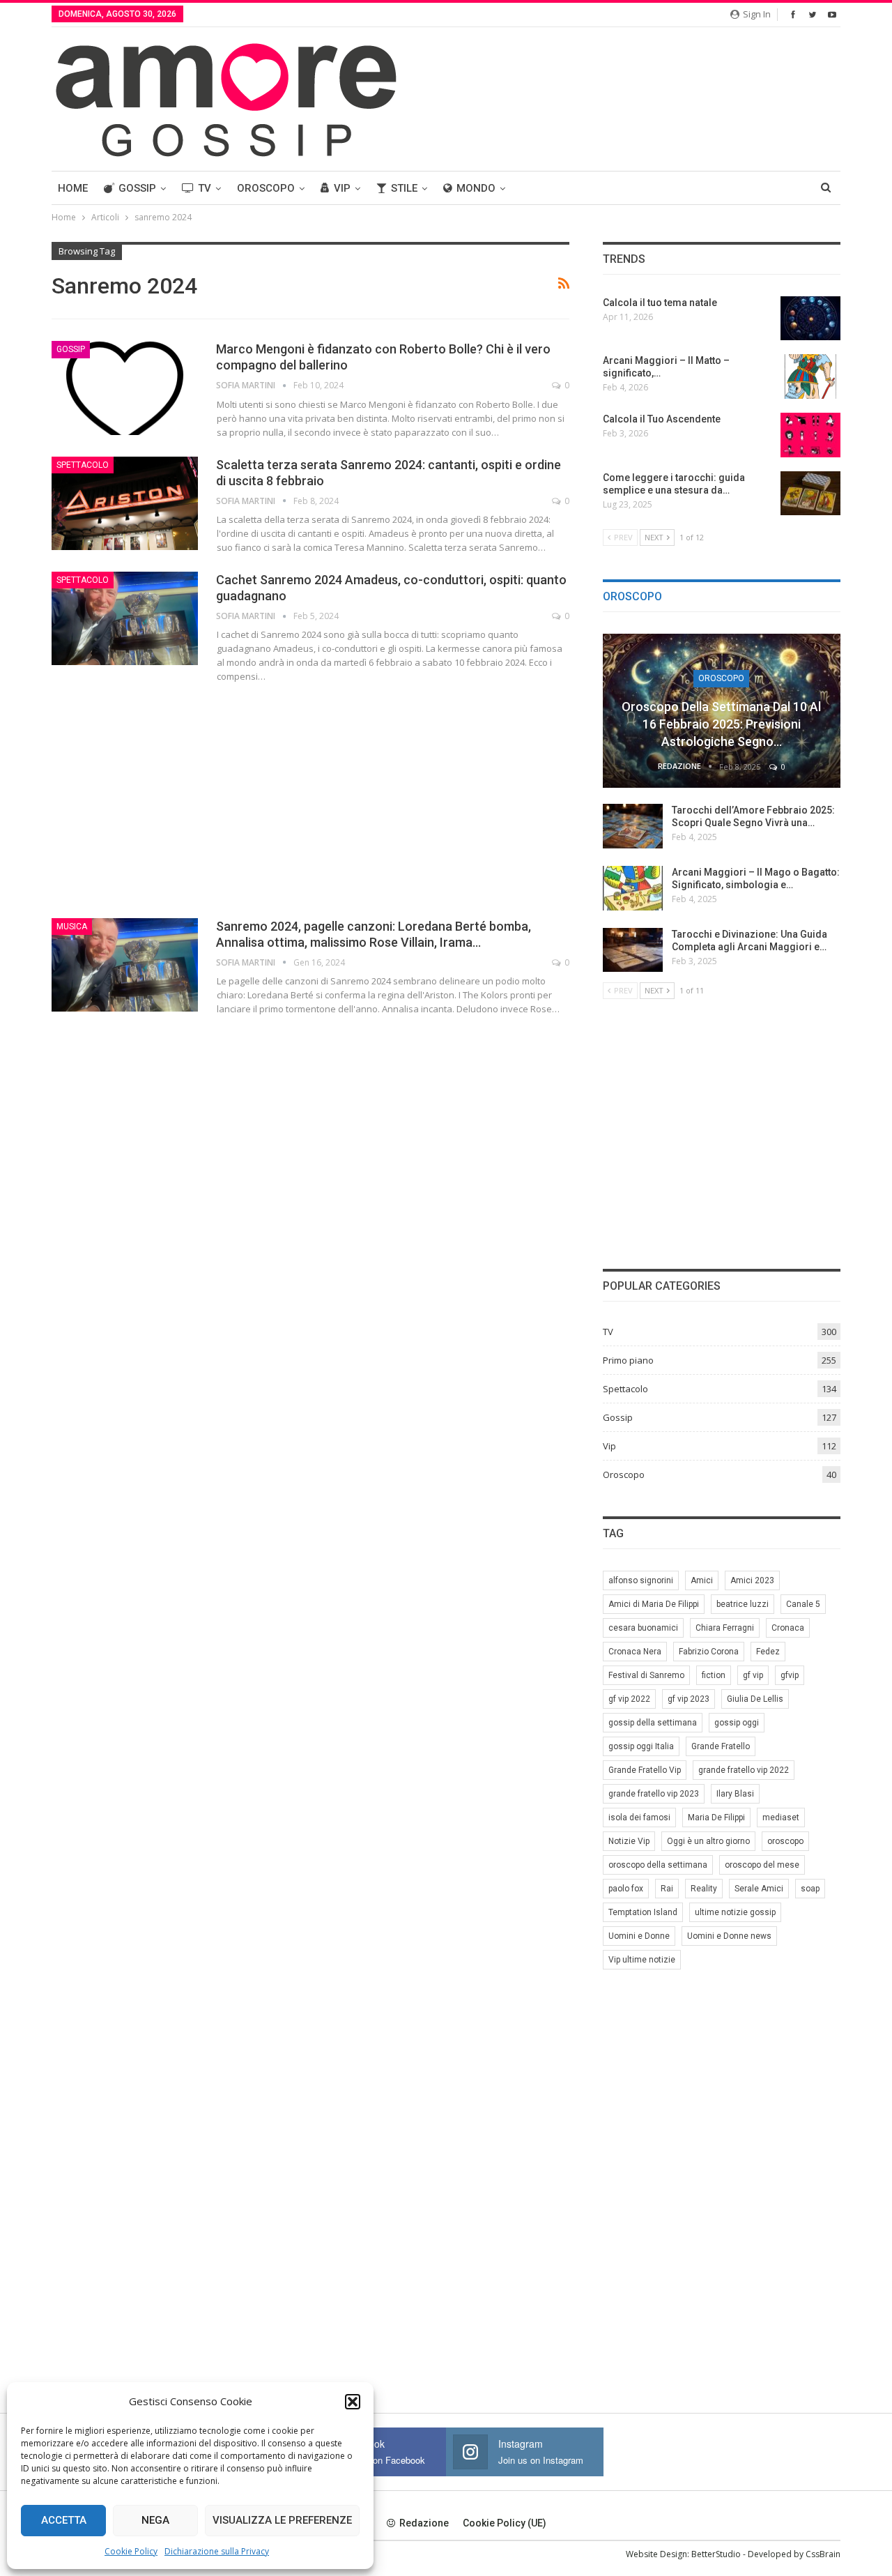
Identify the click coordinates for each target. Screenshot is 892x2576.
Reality (704, 1889)
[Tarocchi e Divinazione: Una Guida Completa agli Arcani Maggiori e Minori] (633, 950)
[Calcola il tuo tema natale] (810, 319)
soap (810, 1889)
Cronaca (788, 1628)
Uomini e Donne (639, 1936)
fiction (714, 1675)
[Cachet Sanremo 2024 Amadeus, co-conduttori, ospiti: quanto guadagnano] (125, 618)
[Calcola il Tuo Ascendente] (810, 435)
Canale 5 (803, 1604)
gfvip (790, 1675)
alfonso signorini (641, 1580)
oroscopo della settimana (658, 1865)
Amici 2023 (752, 1580)
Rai (667, 1889)
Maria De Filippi (716, 1817)
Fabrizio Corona (709, 1652)
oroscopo (785, 1841)
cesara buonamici (643, 1628)
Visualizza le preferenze (282, 2520)
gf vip (753, 1675)
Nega (155, 2520)
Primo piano (628, 1360)
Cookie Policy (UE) (505, 2523)
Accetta (64, 2520)
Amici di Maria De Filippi (654, 1604)
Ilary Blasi (735, 1794)
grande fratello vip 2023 (654, 1794)
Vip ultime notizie (642, 1960)
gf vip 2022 (629, 1699)
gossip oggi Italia (641, 1746)
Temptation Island (643, 1912)
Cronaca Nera (635, 1652)
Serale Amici (759, 1889)
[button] (353, 2402)
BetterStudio (716, 2554)
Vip (342, 188)
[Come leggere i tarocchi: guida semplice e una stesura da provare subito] (810, 494)
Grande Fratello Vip (645, 1770)
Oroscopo (266, 188)
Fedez (768, 1652)
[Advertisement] (310, 798)
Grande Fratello (721, 1746)
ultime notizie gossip (735, 1912)
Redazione (424, 2523)
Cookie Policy (131, 2551)
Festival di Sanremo (646, 1675)
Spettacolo (83, 465)
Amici (702, 1580)
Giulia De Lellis (755, 1699)
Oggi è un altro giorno (708, 1841)
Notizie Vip (629, 1841)
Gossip (137, 188)
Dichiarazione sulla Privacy (217, 2551)
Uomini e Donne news (729, 1936)
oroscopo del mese (762, 1865)
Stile (404, 188)
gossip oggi (737, 1723)
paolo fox (626, 1889)
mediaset (781, 1817)
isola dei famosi (639, 1817)
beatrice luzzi (743, 1604)
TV (205, 188)
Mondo (476, 188)
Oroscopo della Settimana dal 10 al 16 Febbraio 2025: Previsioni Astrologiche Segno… (721, 724)
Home (73, 188)
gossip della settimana (653, 1723)
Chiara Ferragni (725, 1628)
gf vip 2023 (689, 1699)
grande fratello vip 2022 (744, 1770)
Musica (72, 927)
